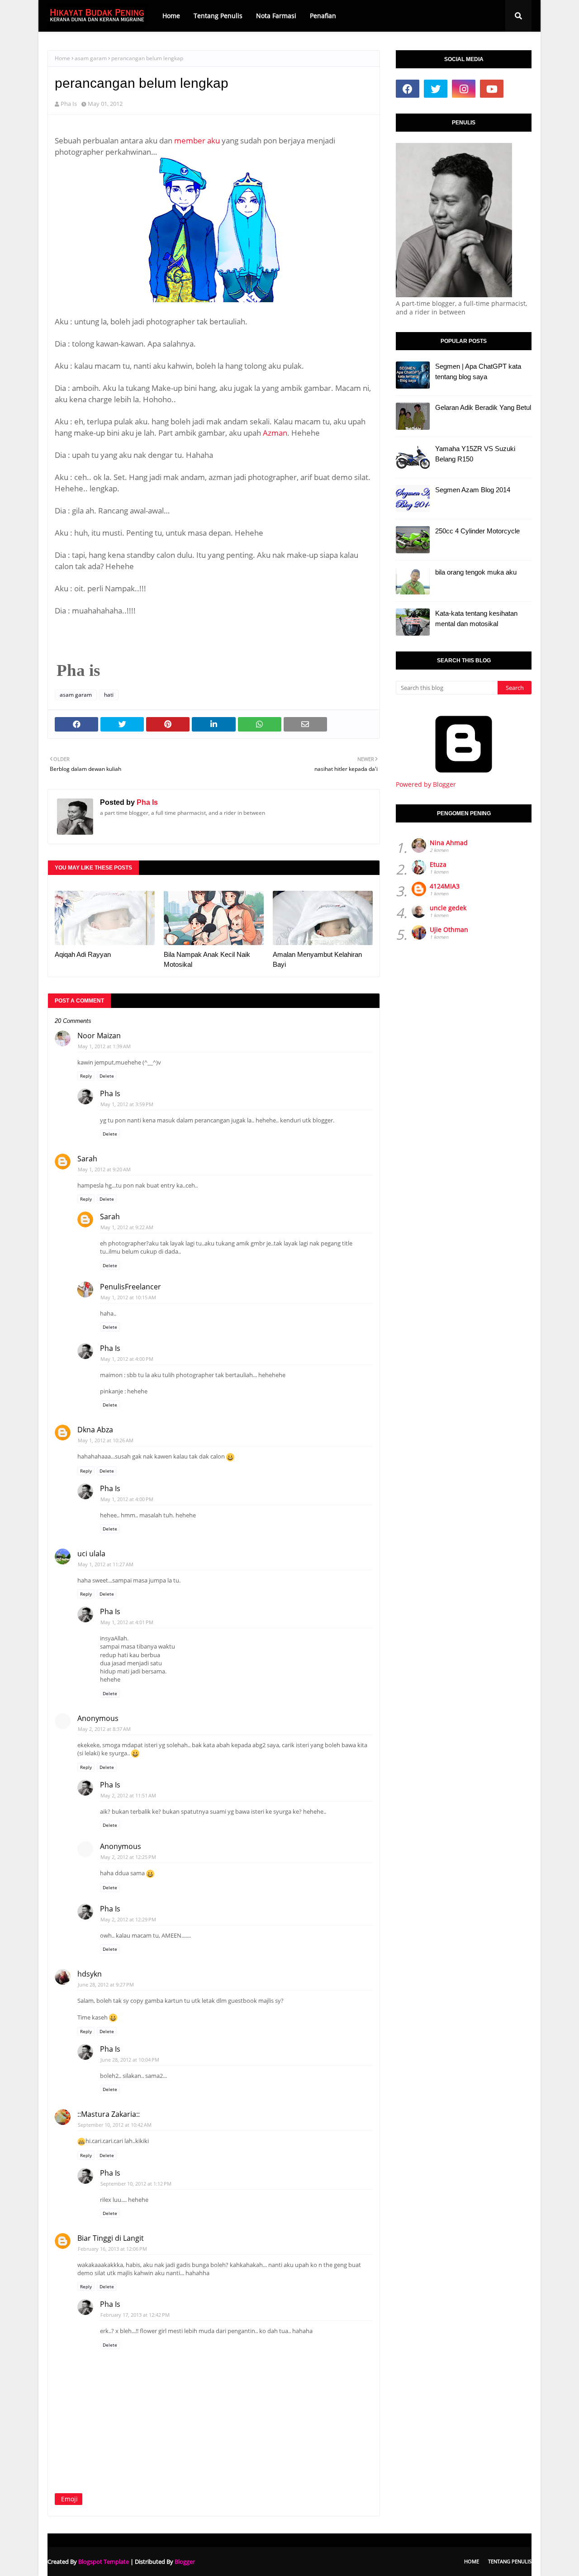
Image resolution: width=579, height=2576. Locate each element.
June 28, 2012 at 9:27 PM (106, 1984)
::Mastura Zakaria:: (109, 2114)
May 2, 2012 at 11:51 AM (128, 1795)
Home (62, 58)
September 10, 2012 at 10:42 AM (115, 2125)
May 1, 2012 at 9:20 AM (104, 1169)
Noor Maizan (99, 1036)
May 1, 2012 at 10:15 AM (128, 1297)
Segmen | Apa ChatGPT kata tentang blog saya (478, 371)
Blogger (185, 2562)
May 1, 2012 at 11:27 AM (106, 1564)
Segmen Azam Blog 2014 (473, 490)
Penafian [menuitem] (323, 16)
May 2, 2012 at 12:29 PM (128, 1919)
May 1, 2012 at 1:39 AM (104, 1046)
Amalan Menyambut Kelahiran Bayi (317, 960)
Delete (107, 1076)
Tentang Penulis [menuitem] (218, 16)
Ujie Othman (449, 929)
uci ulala (91, 1554)
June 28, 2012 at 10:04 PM (130, 2060)
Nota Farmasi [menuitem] (276, 16)
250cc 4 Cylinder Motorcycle (477, 531)
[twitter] (436, 89)
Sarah (87, 1159)
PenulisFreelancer (131, 1287)
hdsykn (90, 1974)
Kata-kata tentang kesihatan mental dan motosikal (476, 618)
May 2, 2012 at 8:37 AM (104, 1729)
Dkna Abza (95, 1430)
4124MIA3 (445, 886)
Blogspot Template (104, 2562)
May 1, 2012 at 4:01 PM (127, 1622)
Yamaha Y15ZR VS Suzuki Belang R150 (475, 454)
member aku (197, 140)
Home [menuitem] (171, 16)
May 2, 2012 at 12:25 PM (128, 1857)
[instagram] (464, 89)
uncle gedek (448, 908)
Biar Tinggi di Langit (111, 2238)
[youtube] (492, 89)
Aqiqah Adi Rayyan (83, 954)
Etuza (438, 864)
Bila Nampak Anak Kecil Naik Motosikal (207, 960)
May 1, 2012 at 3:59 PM (127, 1104)
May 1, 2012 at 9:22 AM (127, 1227)
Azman (275, 433)
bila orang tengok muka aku (476, 572)
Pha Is (69, 104)
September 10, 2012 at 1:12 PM (136, 2184)
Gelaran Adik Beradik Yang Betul (483, 407)
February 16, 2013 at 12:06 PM (112, 2249)
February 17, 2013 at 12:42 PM (135, 2315)
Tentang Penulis (510, 2561)
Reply (86, 1076)
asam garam (91, 58)
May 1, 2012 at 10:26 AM (106, 1440)
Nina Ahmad (449, 843)
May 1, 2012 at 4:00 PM (127, 1359)
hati (109, 695)
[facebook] (408, 89)
